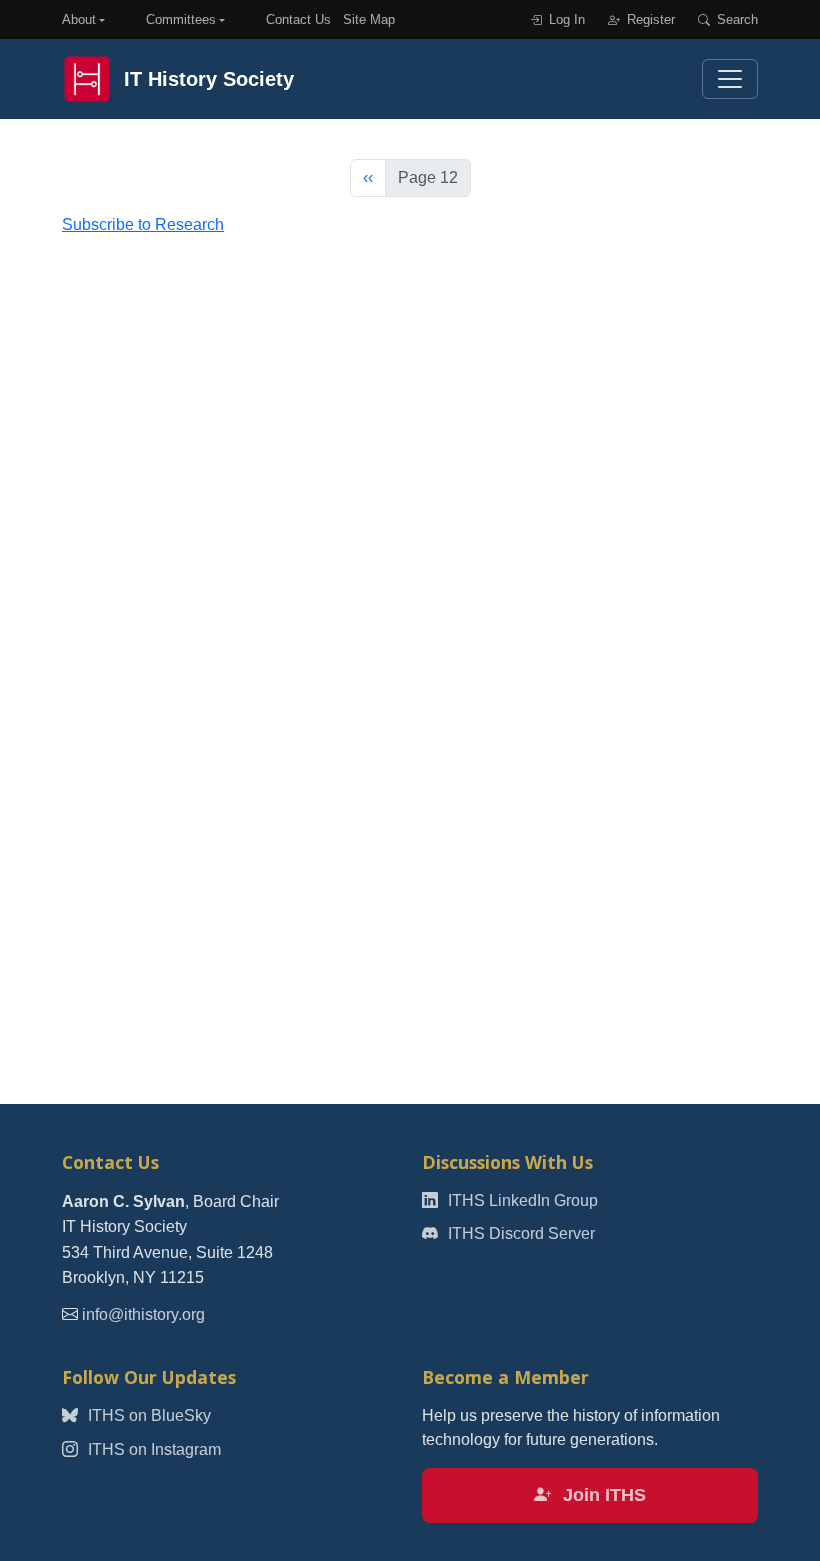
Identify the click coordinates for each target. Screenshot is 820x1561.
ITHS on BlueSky (147, 1415)
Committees (181, 19)
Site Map (369, 19)
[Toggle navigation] (730, 79)
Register (649, 19)
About (79, 19)
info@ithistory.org (143, 1314)
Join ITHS (602, 1495)
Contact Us (298, 19)
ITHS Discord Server (519, 1233)
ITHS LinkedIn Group (521, 1200)
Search (735, 19)
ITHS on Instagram (152, 1449)
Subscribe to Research (143, 224)
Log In (565, 19)
